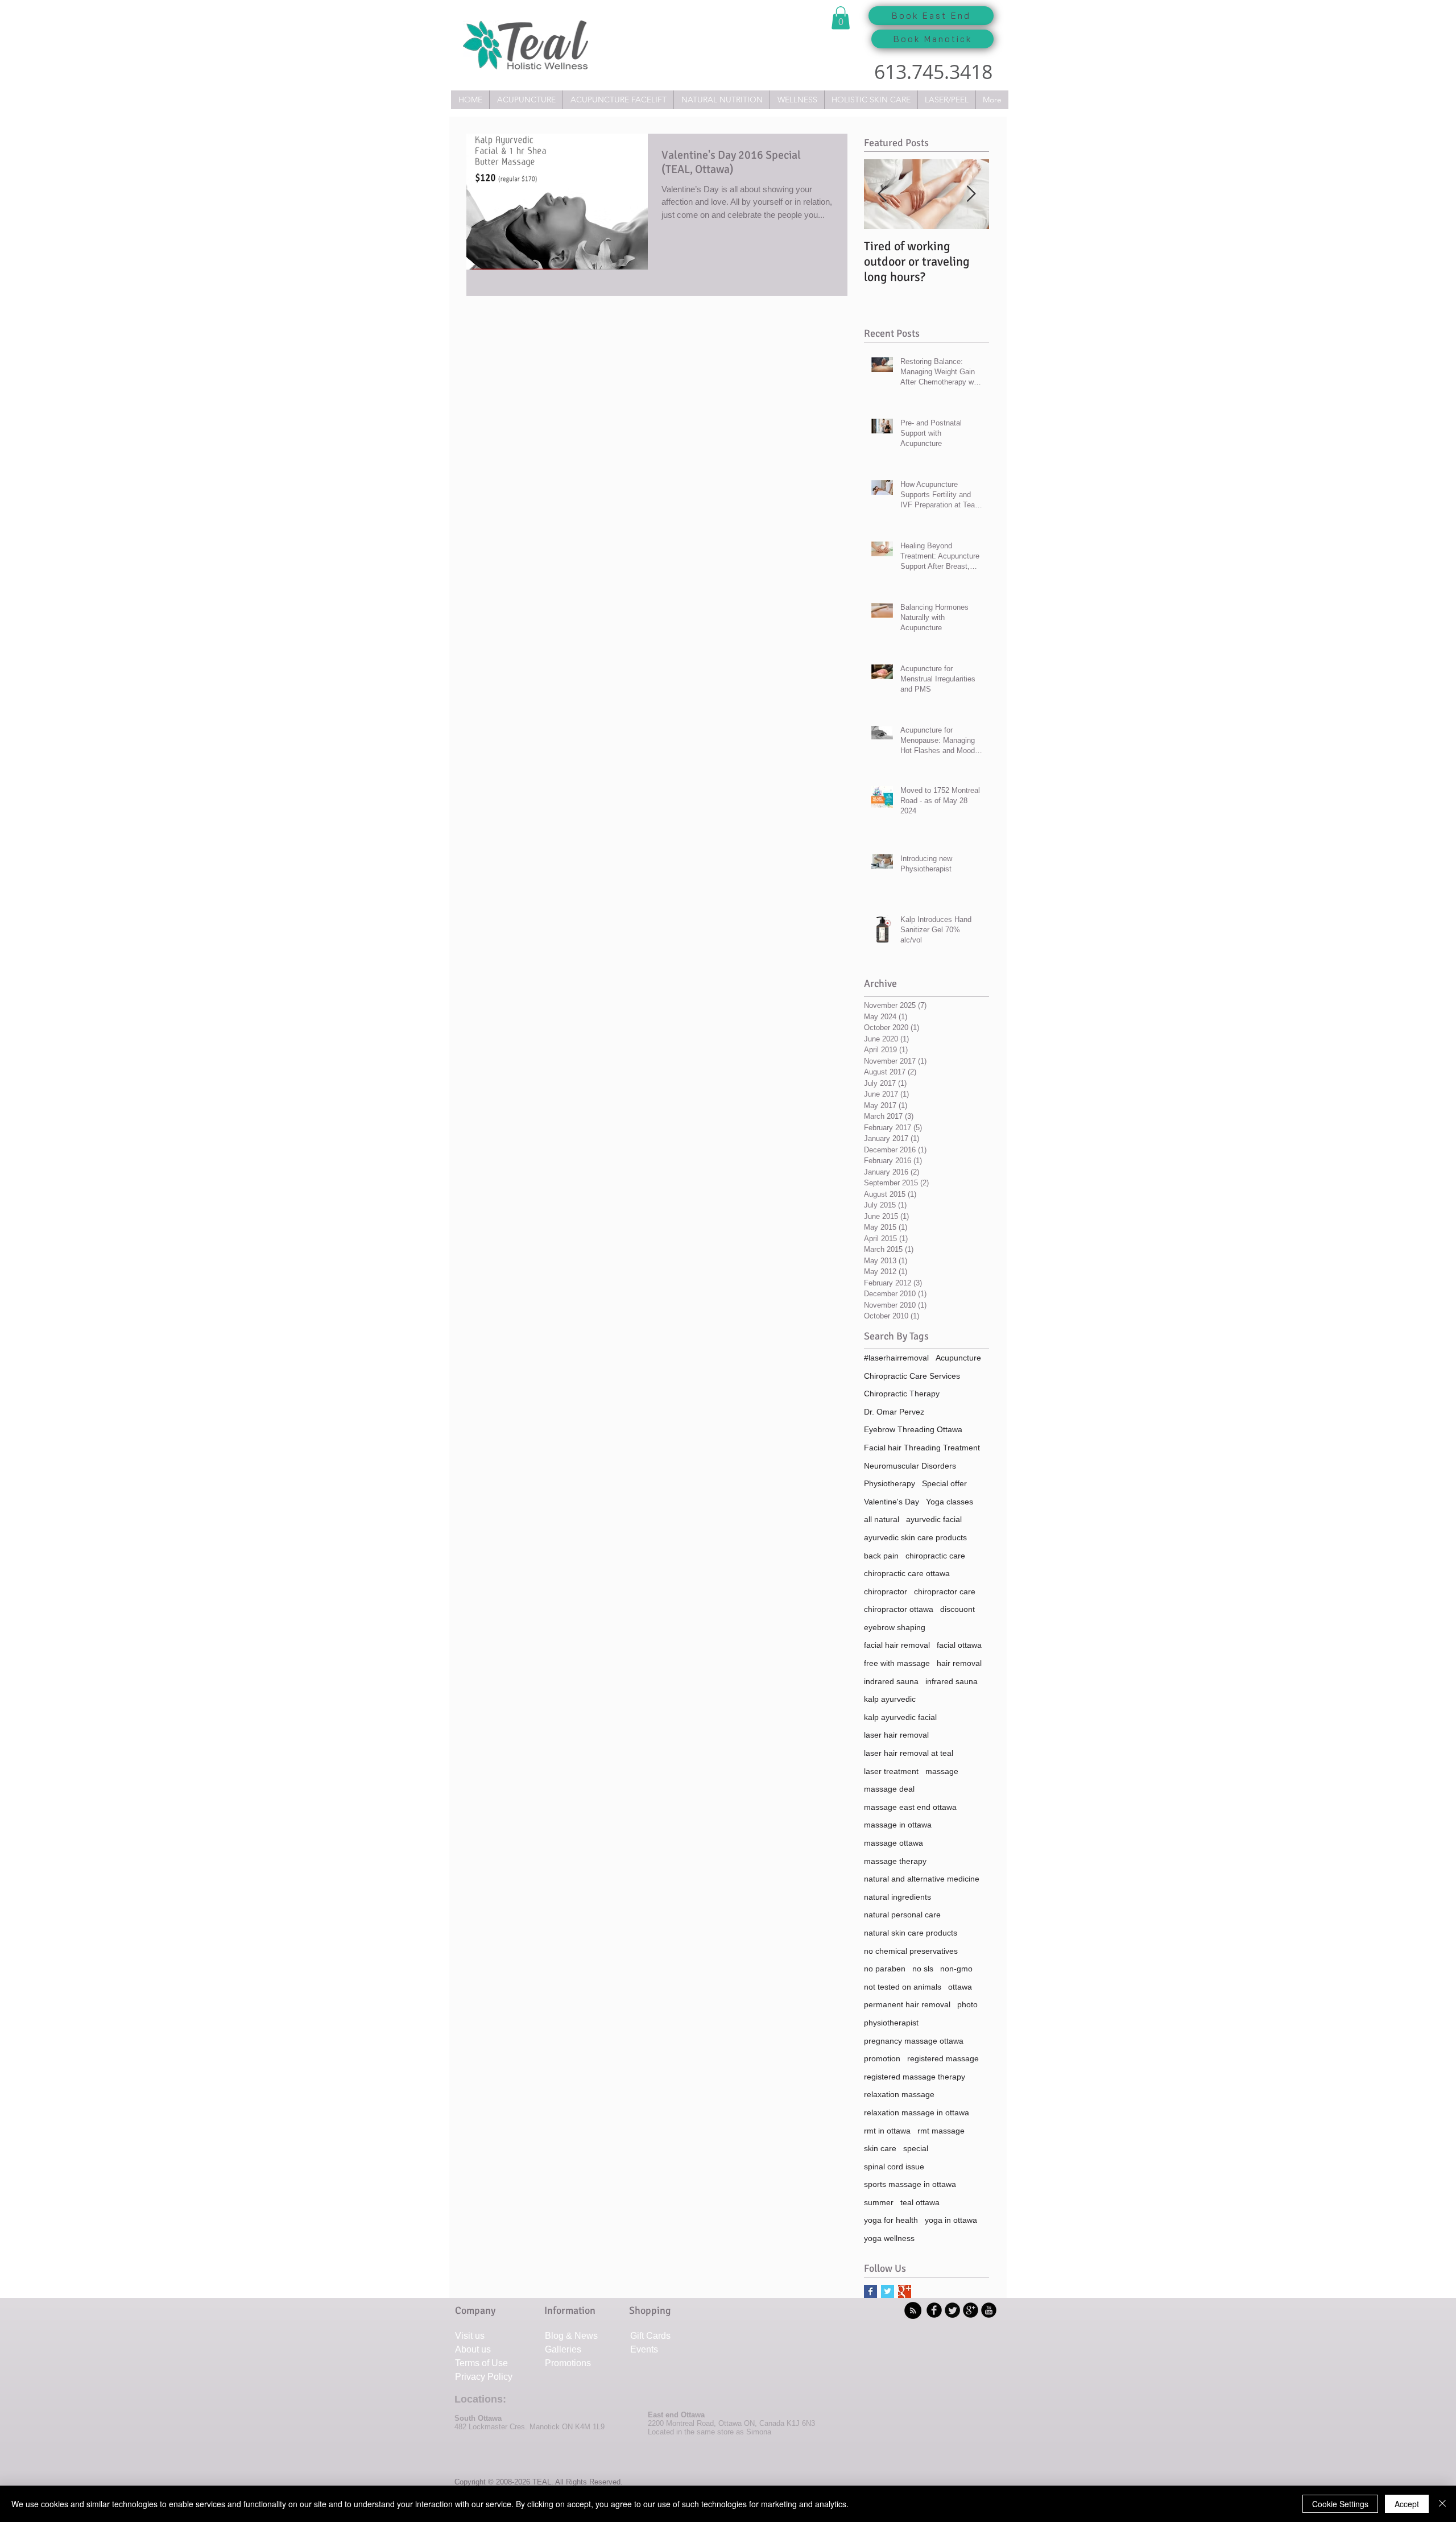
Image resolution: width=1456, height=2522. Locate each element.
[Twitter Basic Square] (888, 2291)
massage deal (889, 1789)
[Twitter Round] (952, 2310)
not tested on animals (903, 1987)
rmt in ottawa (887, 2131)
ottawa (960, 1987)
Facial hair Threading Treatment (922, 1448)
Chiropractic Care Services (912, 1376)
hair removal (959, 1663)
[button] (841, 18)
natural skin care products (911, 1933)
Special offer (944, 1483)
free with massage (897, 1663)
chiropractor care (945, 1591)
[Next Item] (971, 194)
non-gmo (956, 1969)
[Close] (1442, 2504)
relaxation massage (899, 2094)
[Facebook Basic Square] (870, 2291)
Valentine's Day (892, 1502)
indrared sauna (891, 1681)
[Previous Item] (882, 194)
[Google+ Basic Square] (905, 2291)
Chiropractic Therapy (902, 1394)
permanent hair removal (907, 2004)
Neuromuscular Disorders (910, 1466)
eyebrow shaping (895, 1627)
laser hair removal (896, 1735)
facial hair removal (897, 1645)
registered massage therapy (915, 2077)
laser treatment (891, 1771)
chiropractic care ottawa (907, 1573)
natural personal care (902, 1915)
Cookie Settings (1340, 2504)
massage (942, 1771)
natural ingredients (897, 1897)
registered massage (943, 2058)
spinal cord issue (894, 2167)
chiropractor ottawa (899, 1609)
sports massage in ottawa (910, 2184)
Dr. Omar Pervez (894, 1412)
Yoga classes (950, 1502)
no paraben (885, 1969)
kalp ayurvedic (890, 1699)
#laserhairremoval (896, 1358)
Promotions (568, 2363)
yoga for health (891, 2220)
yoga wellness (889, 2238)
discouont (957, 1609)
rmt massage (941, 2131)
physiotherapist (891, 2023)
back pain (881, 1556)
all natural (882, 1519)
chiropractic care (935, 1556)
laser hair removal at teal (909, 1753)
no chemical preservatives (911, 1951)
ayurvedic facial (934, 1519)
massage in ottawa (898, 1825)
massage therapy (895, 1861)
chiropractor (886, 1591)
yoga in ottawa (951, 2220)
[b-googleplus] (971, 2310)
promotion (882, 2058)
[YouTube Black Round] (989, 2310)
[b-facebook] (934, 2310)
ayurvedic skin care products (915, 1537)
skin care (880, 2148)
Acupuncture (958, 1358)
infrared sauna (952, 1681)
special (916, 2148)
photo (967, 2004)
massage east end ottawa (910, 1807)
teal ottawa (920, 2202)
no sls (923, 1969)
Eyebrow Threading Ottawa (913, 1429)
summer (879, 2202)
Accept (1407, 2504)
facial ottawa (959, 1645)
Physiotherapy (890, 1483)
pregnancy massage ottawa (914, 2041)
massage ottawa (894, 1843)
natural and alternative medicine (922, 1879)
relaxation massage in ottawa (917, 2112)
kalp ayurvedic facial (900, 1717)
